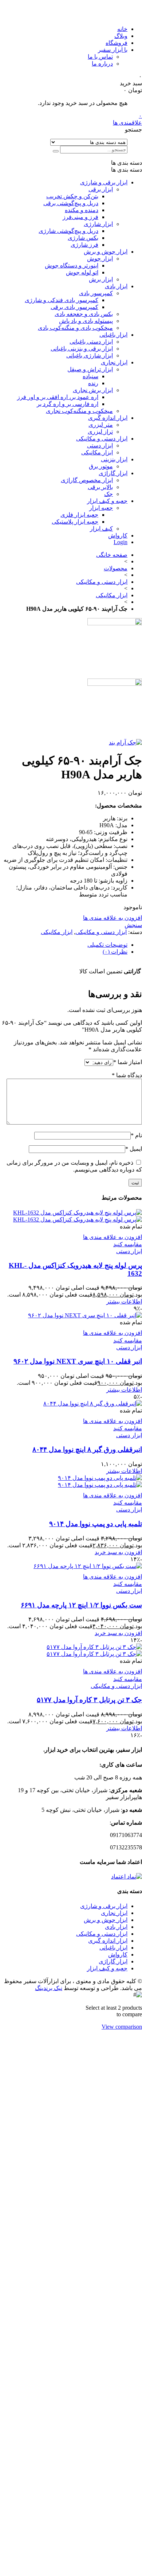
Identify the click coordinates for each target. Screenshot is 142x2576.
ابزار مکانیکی (97, 452)
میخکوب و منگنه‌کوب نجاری (79, 411)
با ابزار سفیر (113, 50)
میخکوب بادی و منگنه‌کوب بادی (75, 328)
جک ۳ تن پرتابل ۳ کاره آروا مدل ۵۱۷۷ (89, 1700)
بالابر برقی (100, 487)
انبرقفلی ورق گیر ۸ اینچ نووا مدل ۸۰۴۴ (87, 1449)
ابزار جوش (100, 259)
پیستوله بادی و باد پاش (86, 321)
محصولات (116, 568)
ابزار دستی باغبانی (91, 342)
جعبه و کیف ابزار (107, 501)
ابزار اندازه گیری (108, 418)
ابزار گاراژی (113, 473)
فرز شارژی (84, 245)
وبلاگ (121, 36)
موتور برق (101, 466)
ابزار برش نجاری (93, 390)
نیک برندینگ (49, 1988)
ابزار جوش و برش (106, 252)
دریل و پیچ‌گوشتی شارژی (68, 231)
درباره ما (102, 64)
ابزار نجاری (114, 362)
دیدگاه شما (127, 1075)
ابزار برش (101, 279)
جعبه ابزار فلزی (79, 515)
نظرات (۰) (115, 952)
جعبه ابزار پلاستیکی (75, 522)
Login (121, 542)
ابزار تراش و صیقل (90, 369)
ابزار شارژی (98, 224)
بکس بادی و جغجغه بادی (84, 314)
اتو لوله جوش (82, 272)
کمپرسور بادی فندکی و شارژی (62, 300)
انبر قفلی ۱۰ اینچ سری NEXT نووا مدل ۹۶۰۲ (78, 1361)
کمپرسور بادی (96, 293)
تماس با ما (100, 57)
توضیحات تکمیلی (107, 945)
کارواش (118, 535)
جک (109, 494)
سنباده (90, 376)
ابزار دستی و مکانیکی (102, 439)
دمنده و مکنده (82, 210)
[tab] (64, 945)
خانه (122, 29)
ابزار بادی (116, 286)
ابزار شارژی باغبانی (90, 355)
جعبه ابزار (101, 508)
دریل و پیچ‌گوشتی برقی (71, 203)
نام (136, 1135)
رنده (93, 383)
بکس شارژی (83, 238)
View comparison (122, 2027)
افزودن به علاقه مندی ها (113, 918)
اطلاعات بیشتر (124, 1301)
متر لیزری (101, 425)
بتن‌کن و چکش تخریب (72, 196)
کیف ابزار (101, 529)
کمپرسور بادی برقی (74, 307)
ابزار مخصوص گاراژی (87, 480)
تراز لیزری (100, 432)
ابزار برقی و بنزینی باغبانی (82, 349)
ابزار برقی (101, 189)
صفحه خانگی (112, 555)
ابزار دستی (100, 445)
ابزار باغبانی (113, 335)
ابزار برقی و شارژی (104, 182)
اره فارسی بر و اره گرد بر (68, 404)
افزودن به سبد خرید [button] (118, 1552)
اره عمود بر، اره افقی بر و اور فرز (58, 397)
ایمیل (134, 1149)
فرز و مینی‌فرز (80, 217)
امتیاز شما (128, 1062)
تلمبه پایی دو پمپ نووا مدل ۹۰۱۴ (96, 1524)
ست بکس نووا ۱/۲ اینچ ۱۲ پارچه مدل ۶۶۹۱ (81, 1605)
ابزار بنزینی (114, 459)
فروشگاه (117, 43)
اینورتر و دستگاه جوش (72, 265)
